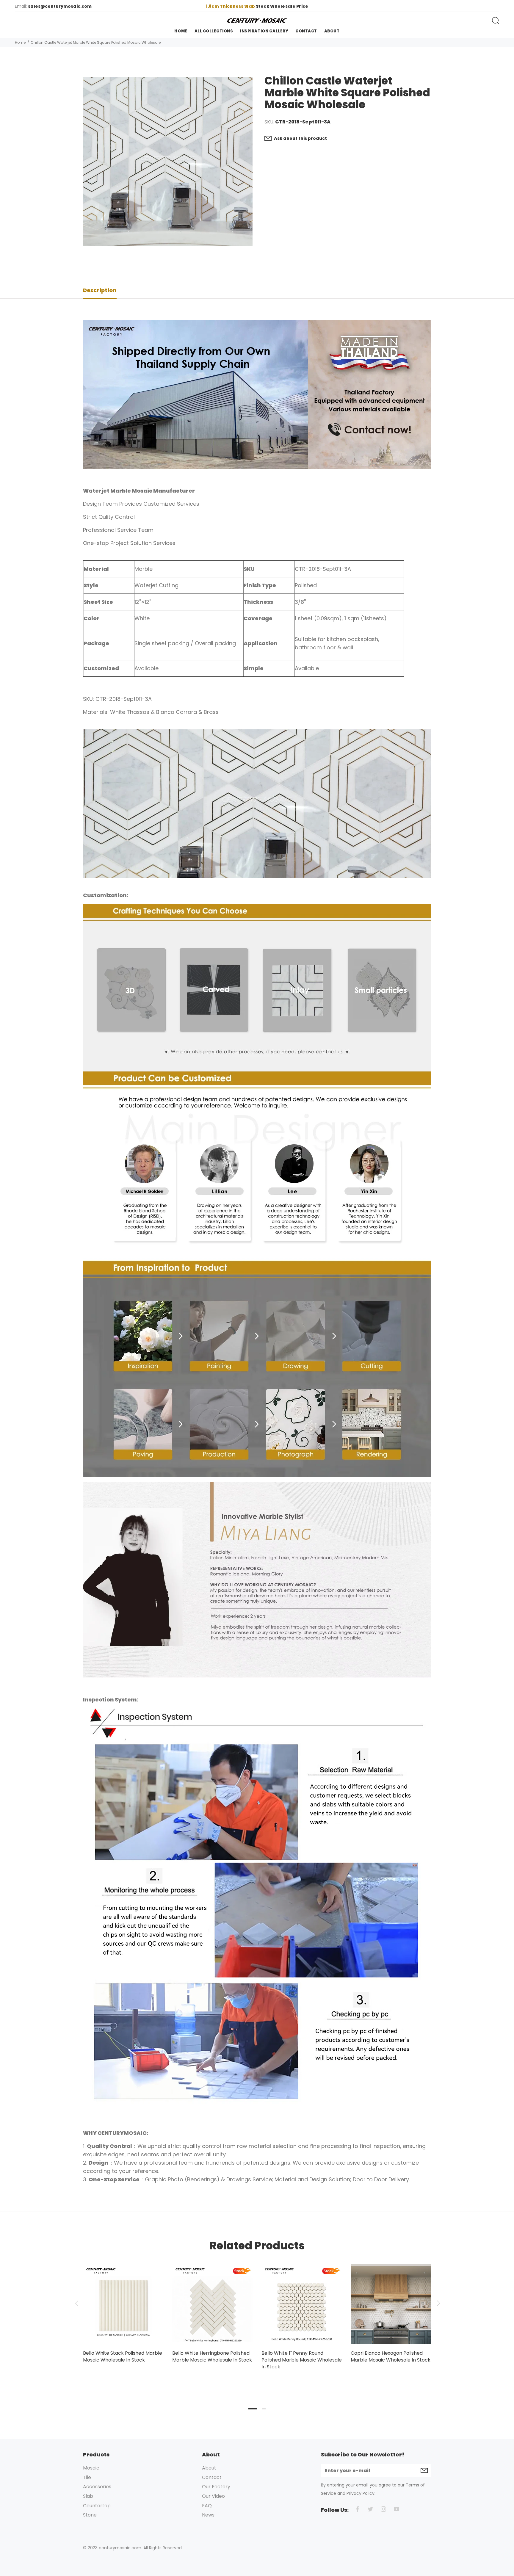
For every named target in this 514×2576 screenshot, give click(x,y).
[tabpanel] (123, 2308)
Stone (90, 2515)
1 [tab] (253, 2409)
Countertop (97, 2506)
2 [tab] (264, 2409)
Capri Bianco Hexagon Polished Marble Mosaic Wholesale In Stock (391, 2356)
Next (438, 2303)
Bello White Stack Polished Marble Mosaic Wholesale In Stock (123, 2356)
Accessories (97, 2487)
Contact (212, 2477)
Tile (87, 2477)
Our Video (213, 2496)
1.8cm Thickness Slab (231, 6)
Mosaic (91, 2468)
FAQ (207, 2506)
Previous (76, 2303)
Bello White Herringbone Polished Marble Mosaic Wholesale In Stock (212, 2356)
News (208, 2515)
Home (20, 42)
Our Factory (216, 2487)
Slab (88, 2496)
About (209, 2468)
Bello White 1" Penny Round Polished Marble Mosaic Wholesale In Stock (302, 2360)
